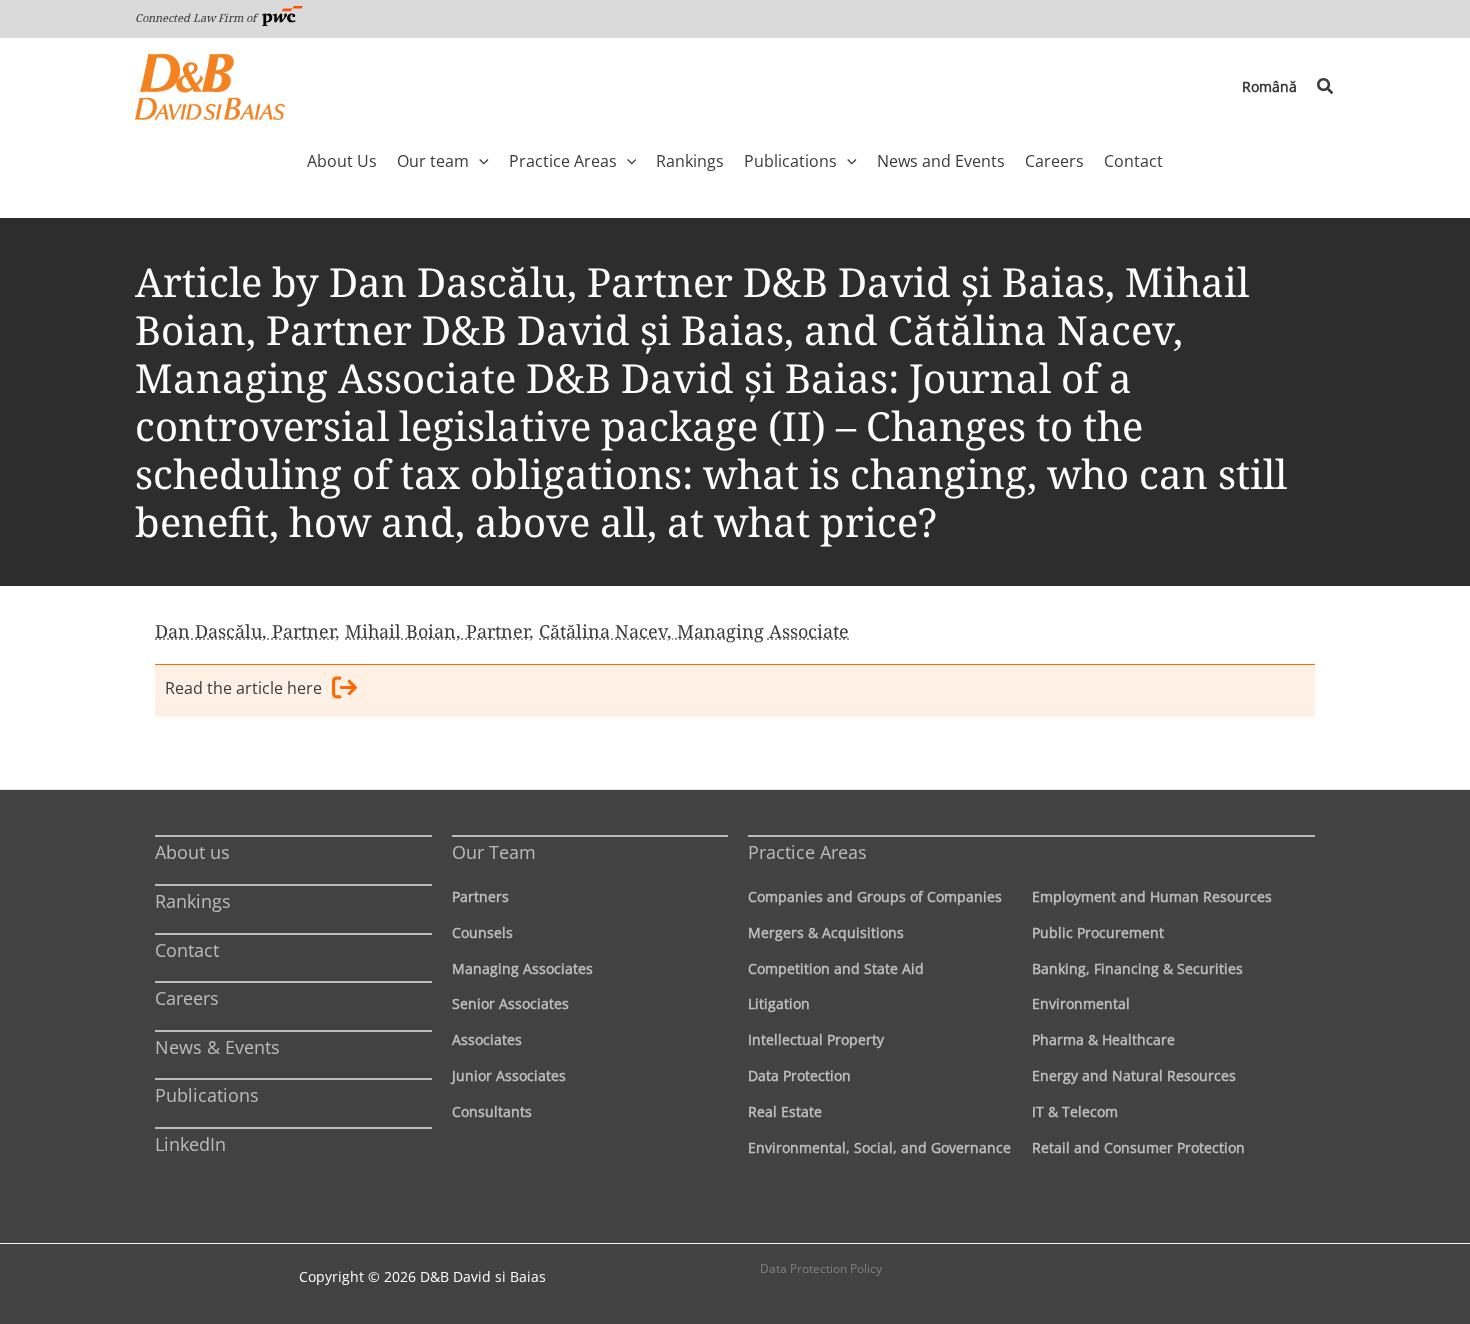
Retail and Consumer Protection (1138, 1147)
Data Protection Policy (821, 1268)
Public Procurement (1098, 932)
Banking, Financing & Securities (1137, 968)
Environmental (1081, 1003)
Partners (480, 896)
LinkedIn (190, 1144)
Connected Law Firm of (197, 17)
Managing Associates (522, 968)
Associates (487, 1039)
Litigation (779, 1003)
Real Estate (785, 1111)
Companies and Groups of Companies (875, 896)
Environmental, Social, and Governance (879, 1147)
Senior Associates (510, 1003)
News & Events (217, 1047)
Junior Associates (509, 1075)
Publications (207, 1095)
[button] (1326, 87)
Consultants (492, 1111)
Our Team (494, 852)
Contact (187, 950)
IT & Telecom (1075, 1111)
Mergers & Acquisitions (826, 932)
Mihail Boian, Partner (437, 631)
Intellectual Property (816, 1039)
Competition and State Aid (836, 968)
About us (192, 852)
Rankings (193, 901)
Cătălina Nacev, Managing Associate (694, 631)
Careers (187, 998)
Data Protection (799, 1075)
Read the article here (243, 688)
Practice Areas (807, 852)
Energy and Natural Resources (1134, 1075)
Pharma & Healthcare (1103, 1039)
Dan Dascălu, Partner (245, 631)
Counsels (482, 932)
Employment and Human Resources (1152, 896)
